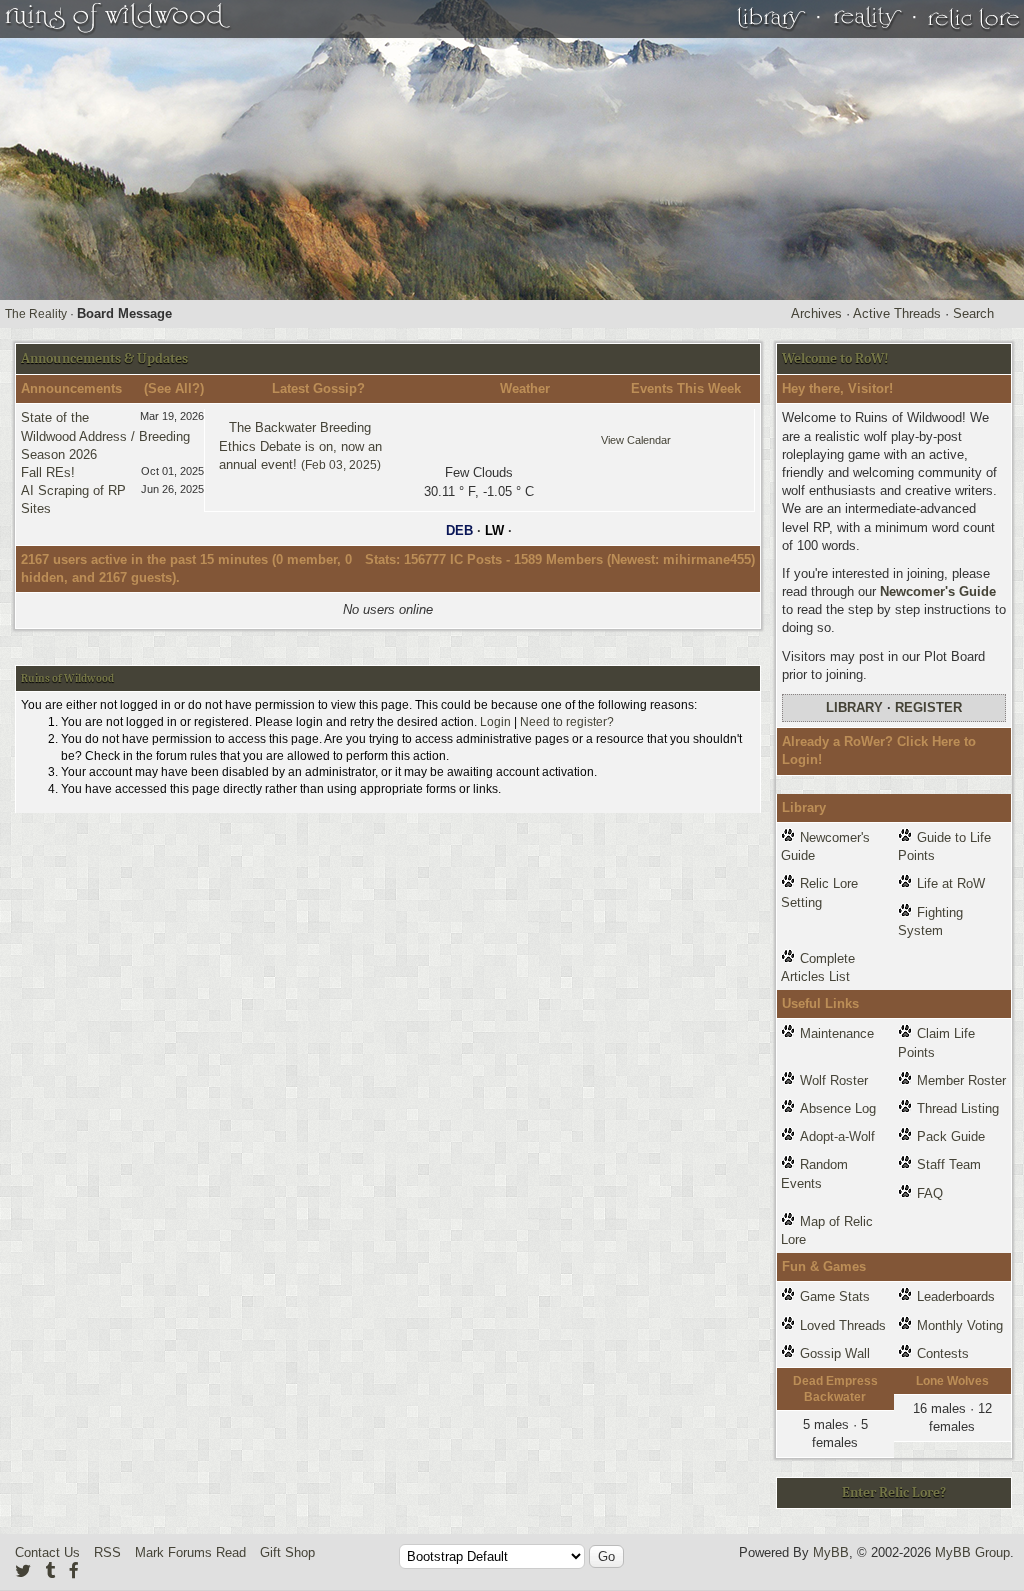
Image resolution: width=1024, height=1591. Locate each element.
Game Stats (835, 1296)
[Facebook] (74, 1570)
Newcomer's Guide (938, 591)
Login (495, 722)
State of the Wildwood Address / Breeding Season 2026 (105, 435)
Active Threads (897, 313)
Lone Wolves (952, 1381)
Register (928, 707)
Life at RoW (951, 883)
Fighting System (930, 921)
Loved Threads (843, 1325)
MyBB (831, 1552)
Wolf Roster (834, 1080)
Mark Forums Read (190, 1552)
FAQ (930, 1193)
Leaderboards (956, 1296)
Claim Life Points (936, 1042)
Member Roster (961, 1080)
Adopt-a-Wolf (837, 1136)
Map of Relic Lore (827, 1230)
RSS (107, 1552)
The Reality (36, 314)
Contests (943, 1353)
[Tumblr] (50, 1570)
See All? (174, 388)
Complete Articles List (818, 967)
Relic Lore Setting (819, 892)
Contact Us (47, 1552)
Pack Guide (951, 1136)
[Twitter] (23, 1570)
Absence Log (838, 1108)
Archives (816, 313)
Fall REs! (48, 472)
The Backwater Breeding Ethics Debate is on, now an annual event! (300, 445)
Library (854, 707)
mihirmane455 (707, 559)
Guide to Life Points (944, 846)
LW (494, 530)
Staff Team (949, 1164)
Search (973, 313)
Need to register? (567, 722)
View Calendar (636, 440)
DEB (459, 530)
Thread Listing (958, 1108)
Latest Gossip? (318, 388)
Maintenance (837, 1033)
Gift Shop (287, 1552)
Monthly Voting (960, 1325)
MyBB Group (972, 1552)
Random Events (814, 1173)
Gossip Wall (835, 1353)
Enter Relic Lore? (894, 1492)
